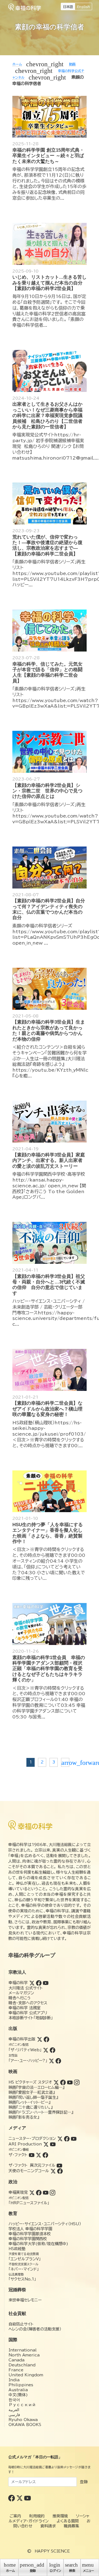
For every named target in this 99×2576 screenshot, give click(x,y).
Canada (16, 2360)
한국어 (14, 2400)
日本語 (68, 7)
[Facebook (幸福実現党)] (39, 2192)
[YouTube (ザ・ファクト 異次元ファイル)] (59, 2165)
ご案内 (15, 2516)
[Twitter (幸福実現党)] (32, 2192)
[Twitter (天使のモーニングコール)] (53, 2171)
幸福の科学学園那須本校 (30, 2234)
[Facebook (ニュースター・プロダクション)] (67, 2139)
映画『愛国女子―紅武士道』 (32, 2092)
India (14, 2380)
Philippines (21, 2385)
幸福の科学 (18, 1983)
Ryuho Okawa (23, 2420)
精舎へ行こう (20, 1998)
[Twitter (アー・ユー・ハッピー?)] (51, 2061)
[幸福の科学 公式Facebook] (12, 2498)
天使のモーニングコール (29, 2171)
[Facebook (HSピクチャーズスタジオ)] (63, 2082)
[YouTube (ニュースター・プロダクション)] (74, 2139)
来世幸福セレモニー (25, 2300)
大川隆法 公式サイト (26, 1988)
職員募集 (71, 2526)
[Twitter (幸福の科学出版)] (40, 2039)
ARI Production (25, 2144)
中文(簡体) (18, 2395)
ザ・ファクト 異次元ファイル (32, 2165)
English (83, 7)
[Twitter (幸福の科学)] (32, 1983)
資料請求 (48, 2526)
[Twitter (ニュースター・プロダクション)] (60, 2139)
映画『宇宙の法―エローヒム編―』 (36, 2087)
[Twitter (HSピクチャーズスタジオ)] (56, 2082)
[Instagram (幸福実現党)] (53, 2192)
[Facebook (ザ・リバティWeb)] (53, 2050)
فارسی (14, 2415)
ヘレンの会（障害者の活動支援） (35, 2329)
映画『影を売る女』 (24, 2117)
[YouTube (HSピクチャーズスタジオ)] (70, 2082)
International (23, 2350)
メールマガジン (21, 1993)
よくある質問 (68, 2521)
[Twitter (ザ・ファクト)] (38, 2155)
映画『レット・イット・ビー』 (29, 2102)
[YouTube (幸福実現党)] (46, 2192)
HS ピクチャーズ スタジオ (30, 2082)
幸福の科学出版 (22, 2039)
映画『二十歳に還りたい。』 (31, 2107)
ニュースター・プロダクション (32, 2139)
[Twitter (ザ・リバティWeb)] (46, 2050)
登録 (84, 2482)
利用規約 (37, 2516)
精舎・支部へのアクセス (28, 2003)
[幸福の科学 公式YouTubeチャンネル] (28, 2498)
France (16, 2370)
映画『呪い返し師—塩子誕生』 (33, 2097)
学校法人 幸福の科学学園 (30, 2229)
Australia (18, 2390)
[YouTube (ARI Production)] (53, 2144)
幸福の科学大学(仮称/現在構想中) (38, 2244)
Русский (22, 2405)
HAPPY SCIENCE (52, 2551)
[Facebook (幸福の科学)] (39, 1983)
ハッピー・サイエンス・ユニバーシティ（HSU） (45, 2224)
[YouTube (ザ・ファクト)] (32, 2155)
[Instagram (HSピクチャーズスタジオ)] (77, 2082)
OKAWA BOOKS (25, 2425)
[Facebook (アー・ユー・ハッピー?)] (58, 2061)
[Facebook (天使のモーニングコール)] (60, 2171)
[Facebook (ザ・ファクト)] (45, 2155)
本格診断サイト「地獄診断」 (31, 2018)
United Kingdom (26, 2375)
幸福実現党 (18, 2192)
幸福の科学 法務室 (25, 2008)
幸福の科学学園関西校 (28, 2239)
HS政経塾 (17, 2249)
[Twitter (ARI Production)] (46, 2144)
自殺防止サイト (21, 2324)
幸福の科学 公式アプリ (28, 2013)
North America (24, 2355)
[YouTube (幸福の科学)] (46, 1983)
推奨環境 (60, 2516)
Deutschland (22, 2365)
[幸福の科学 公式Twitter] (20, 2498)
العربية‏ (14, 2410)
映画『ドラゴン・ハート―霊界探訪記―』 (41, 2112)
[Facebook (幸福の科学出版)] (46, 2039)
